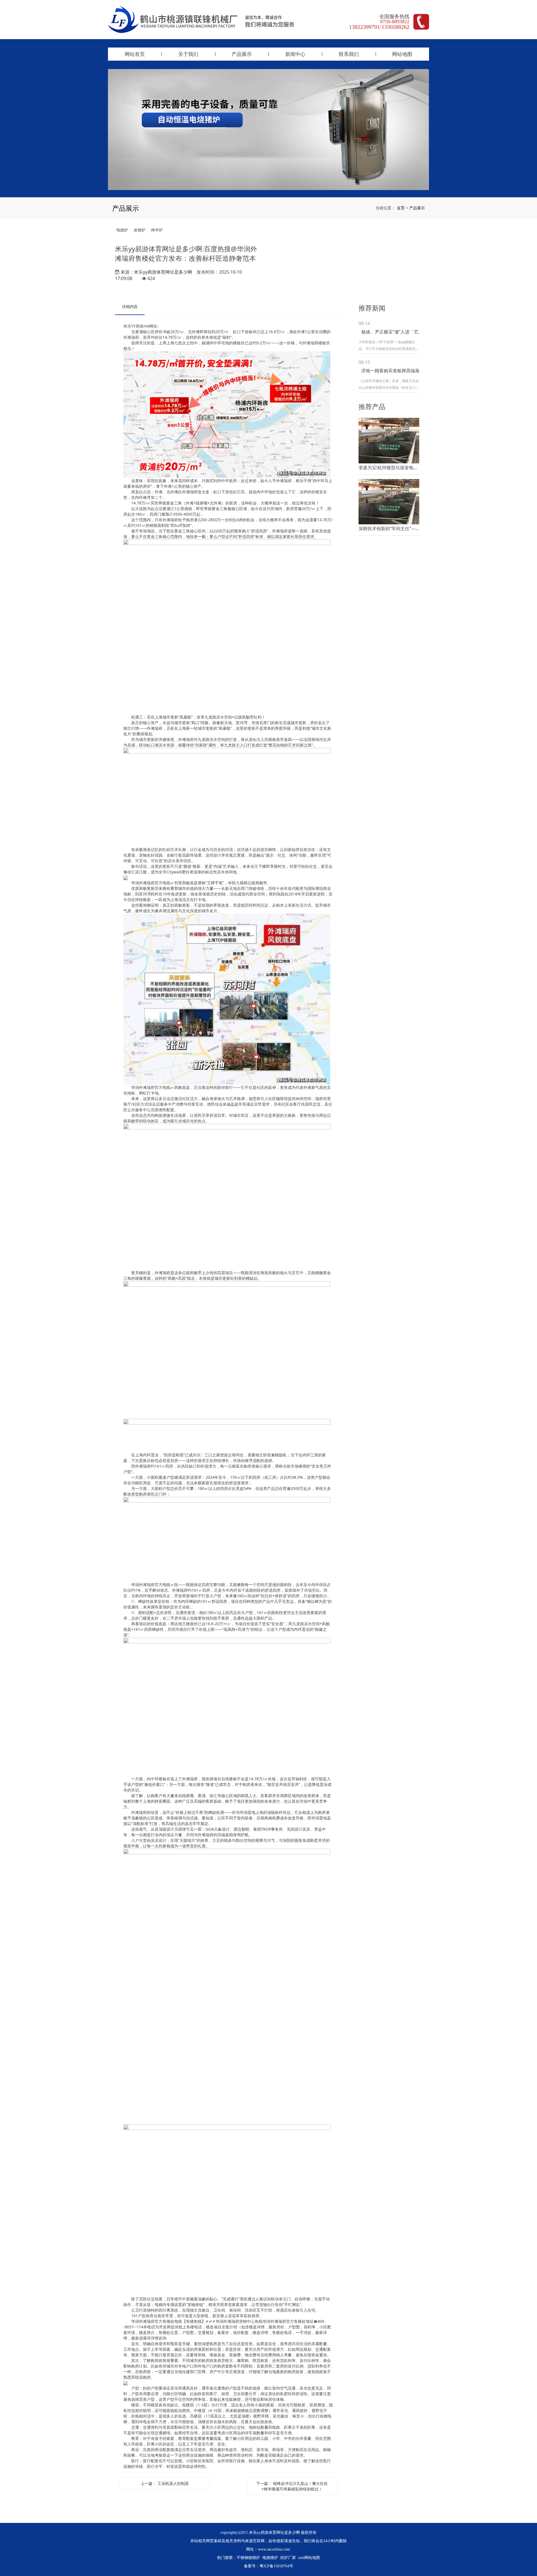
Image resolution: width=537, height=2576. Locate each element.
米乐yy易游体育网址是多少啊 (163, 272)
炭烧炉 (140, 230)
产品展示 (242, 54)
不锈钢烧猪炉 (248, 2558)
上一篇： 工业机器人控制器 (165, 2483)
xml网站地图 (309, 2558)
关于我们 (188, 54)
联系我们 (349, 54)
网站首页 (135, 54)
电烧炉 (122, 230)
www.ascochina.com (274, 2549)
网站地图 (402, 54)
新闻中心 (295, 54)
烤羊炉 (157, 230)
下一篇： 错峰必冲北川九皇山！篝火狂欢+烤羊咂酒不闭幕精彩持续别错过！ (292, 2486)
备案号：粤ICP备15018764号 (268, 2566)
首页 (401, 208)
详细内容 (130, 306)
